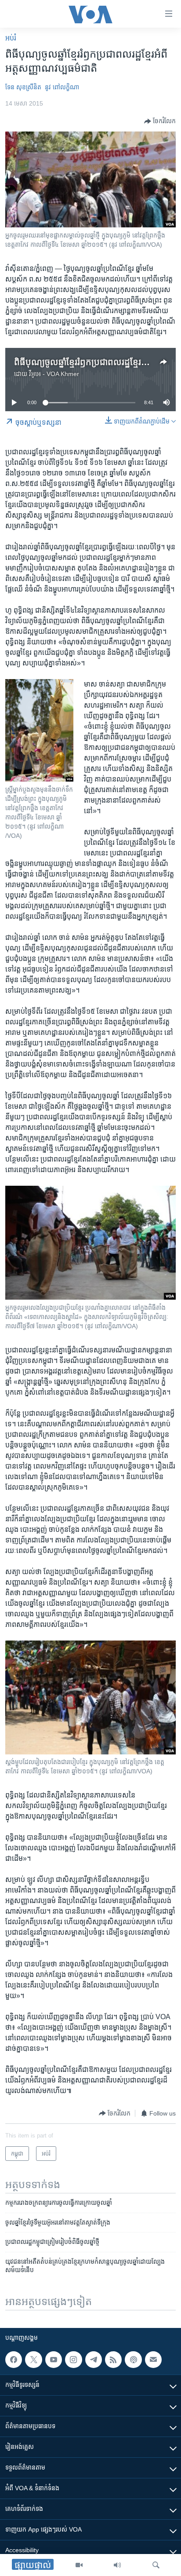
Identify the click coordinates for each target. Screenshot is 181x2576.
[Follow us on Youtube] (54, 2360)
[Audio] (117, 2565)
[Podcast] (133, 2360)
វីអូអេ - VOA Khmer (54, 374)
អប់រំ (11, 38)
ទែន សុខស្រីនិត (23, 87)
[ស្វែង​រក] (156, 2565)
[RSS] (113, 2360)
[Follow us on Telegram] (94, 2360)
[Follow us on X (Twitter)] (33, 2360)
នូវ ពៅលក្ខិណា (62, 87)
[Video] (79, 2565)
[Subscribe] (153, 2360)
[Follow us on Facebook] (14, 2360)
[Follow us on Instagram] (73, 2360)
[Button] (160, 121)
